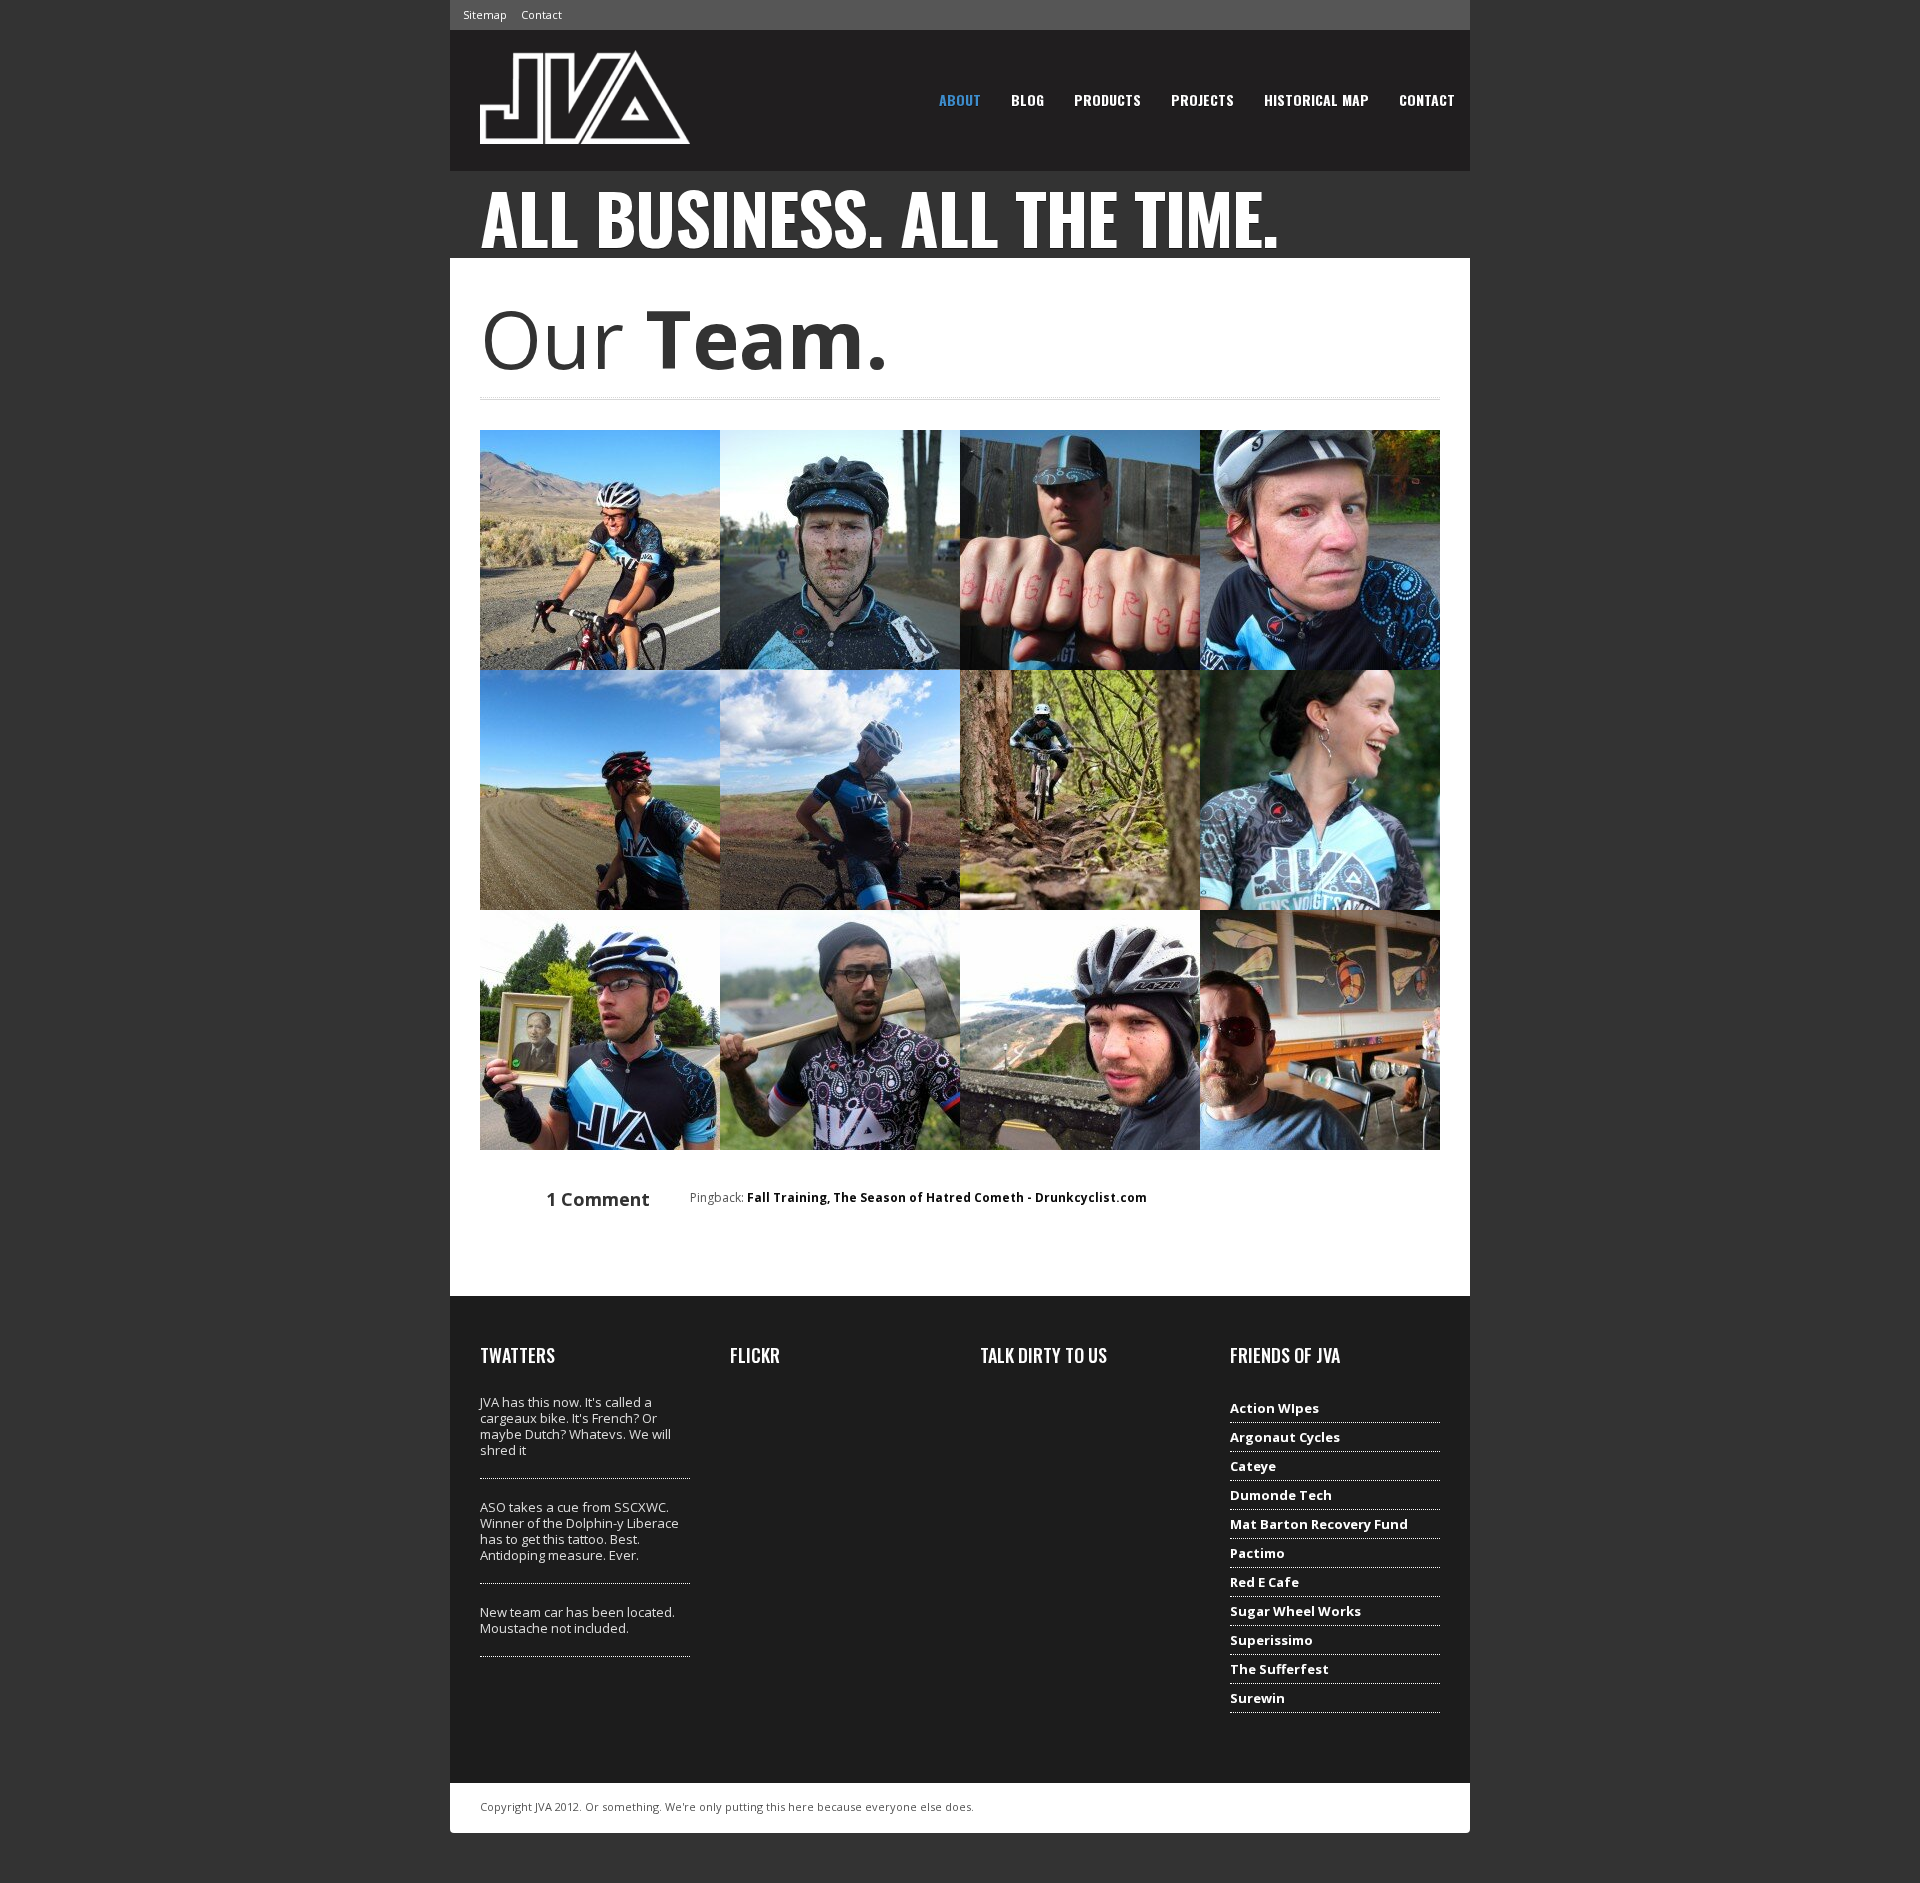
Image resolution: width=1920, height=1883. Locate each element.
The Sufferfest (1279, 1669)
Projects (1202, 99)
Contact (541, 14)
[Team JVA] (585, 128)
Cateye (1253, 1466)
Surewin (1257, 1698)
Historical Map (1316, 99)
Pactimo (1257, 1553)
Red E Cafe (1264, 1582)
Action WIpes (1274, 1408)
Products (1107, 99)
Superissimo (1271, 1640)
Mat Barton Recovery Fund (1319, 1524)
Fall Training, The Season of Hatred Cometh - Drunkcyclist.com (947, 1197)
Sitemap (485, 14)
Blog (1027, 99)
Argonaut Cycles (1285, 1437)
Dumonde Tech (1281, 1495)
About (960, 99)
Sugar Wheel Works (1295, 1611)
